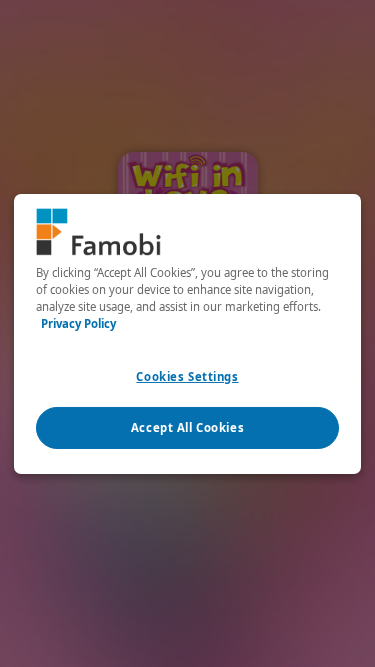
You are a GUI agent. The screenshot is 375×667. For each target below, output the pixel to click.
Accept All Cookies (187, 427)
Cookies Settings (187, 376)
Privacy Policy (78, 323)
